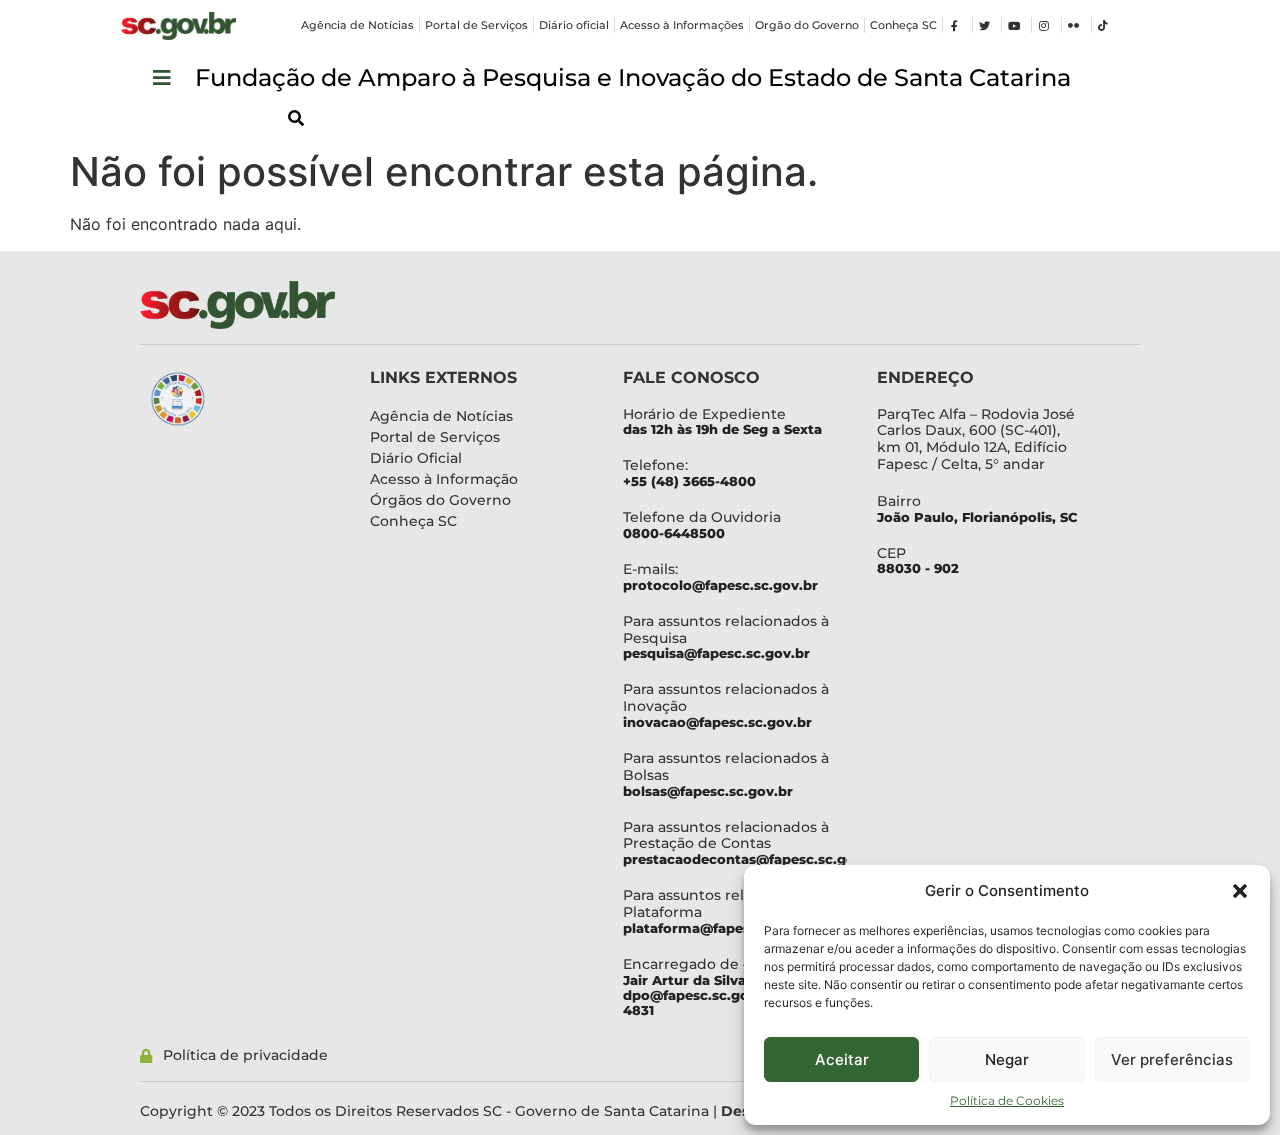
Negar (1007, 1059)
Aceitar (842, 1059)
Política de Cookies (1007, 1100)
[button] (1240, 891)
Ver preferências (1172, 1059)
